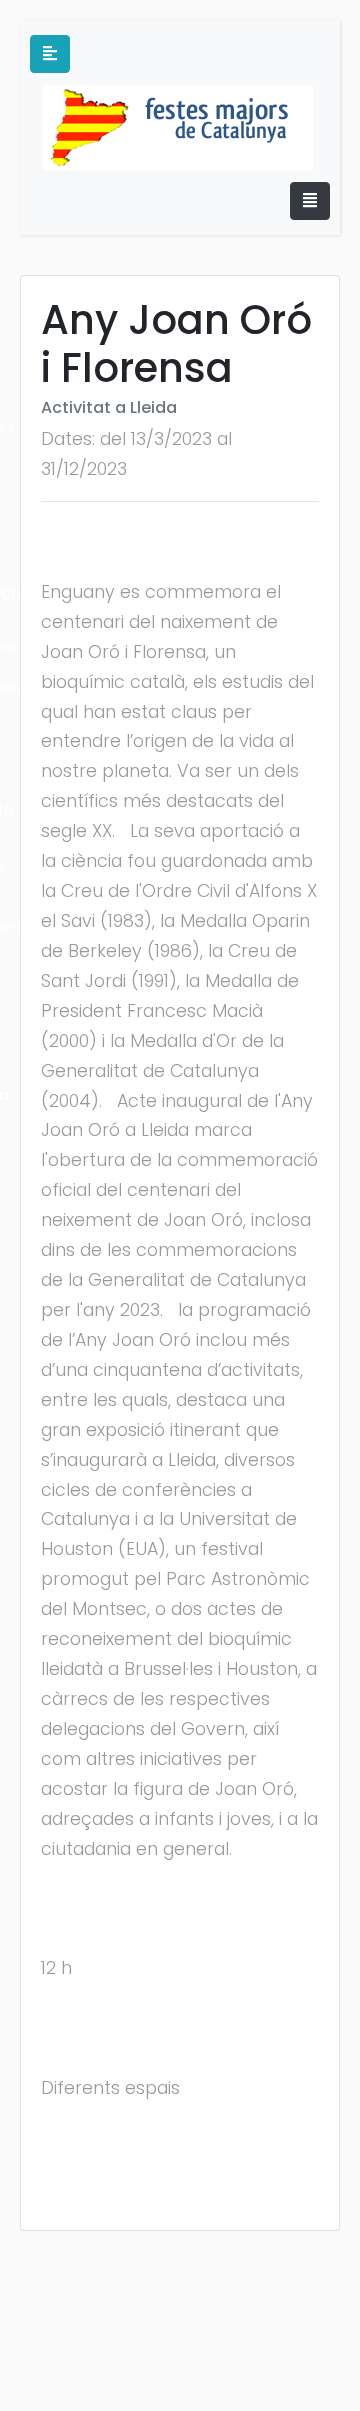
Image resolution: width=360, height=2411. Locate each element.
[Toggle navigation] (310, 201)
